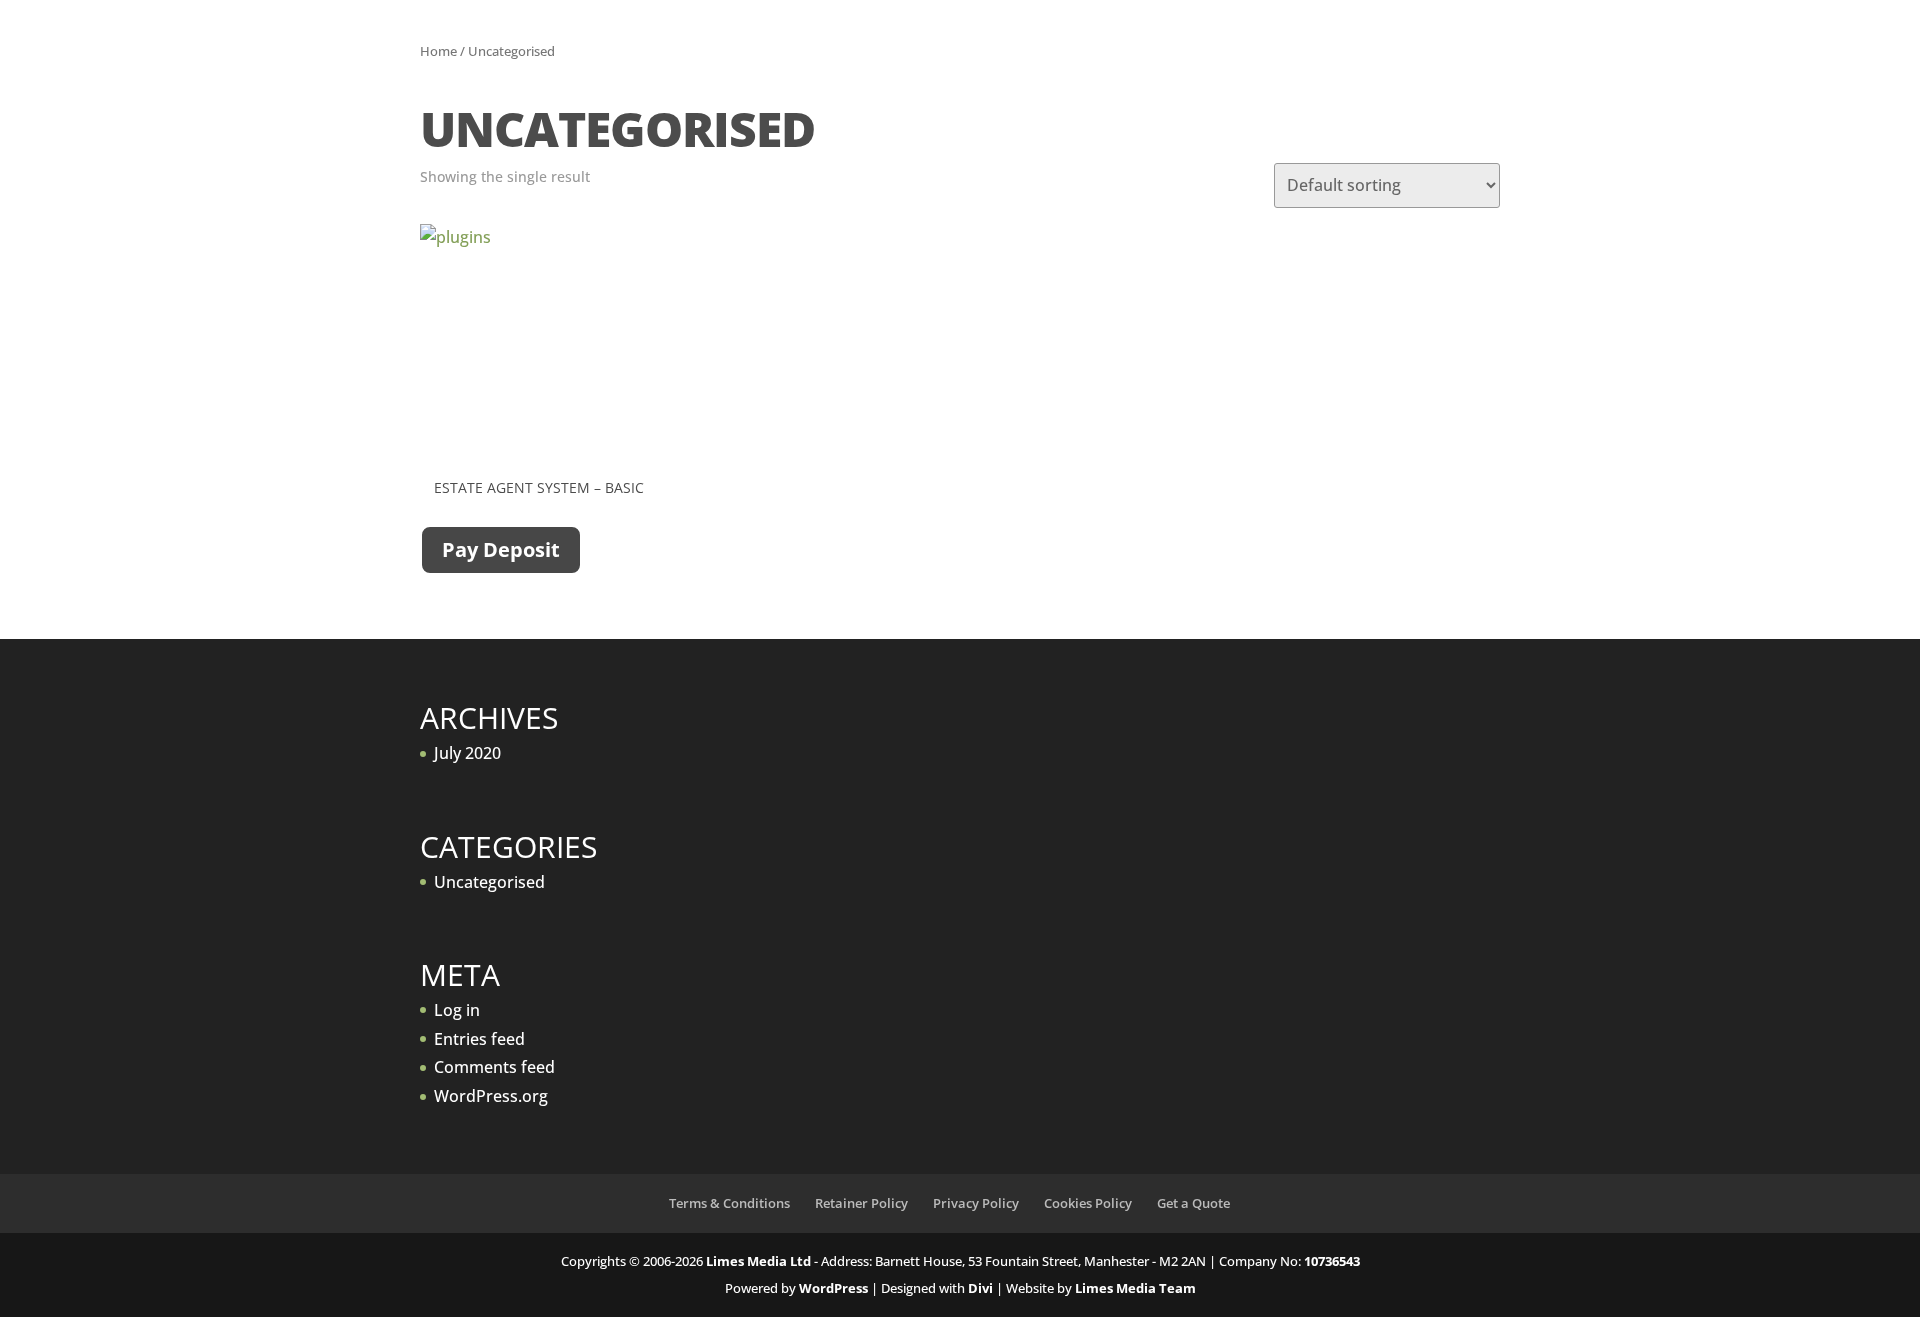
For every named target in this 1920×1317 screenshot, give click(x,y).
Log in (457, 1010)
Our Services (801, 55)
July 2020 (467, 753)
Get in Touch (1039, 55)
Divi (980, 1288)
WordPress (833, 1288)
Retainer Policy (861, 1203)
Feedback (920, 55)
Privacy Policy (976, 1203)
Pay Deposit (501, 549)
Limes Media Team (1135, 1288)
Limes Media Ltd (758, 1261)
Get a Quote (1242, 55)
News (1142, 55)
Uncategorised (489, 882)
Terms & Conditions (729, 1203)
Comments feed (494, 1067)
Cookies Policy (1088, 1203)
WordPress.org (491, 1096)
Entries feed (479, 1039)
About (694, 55)
